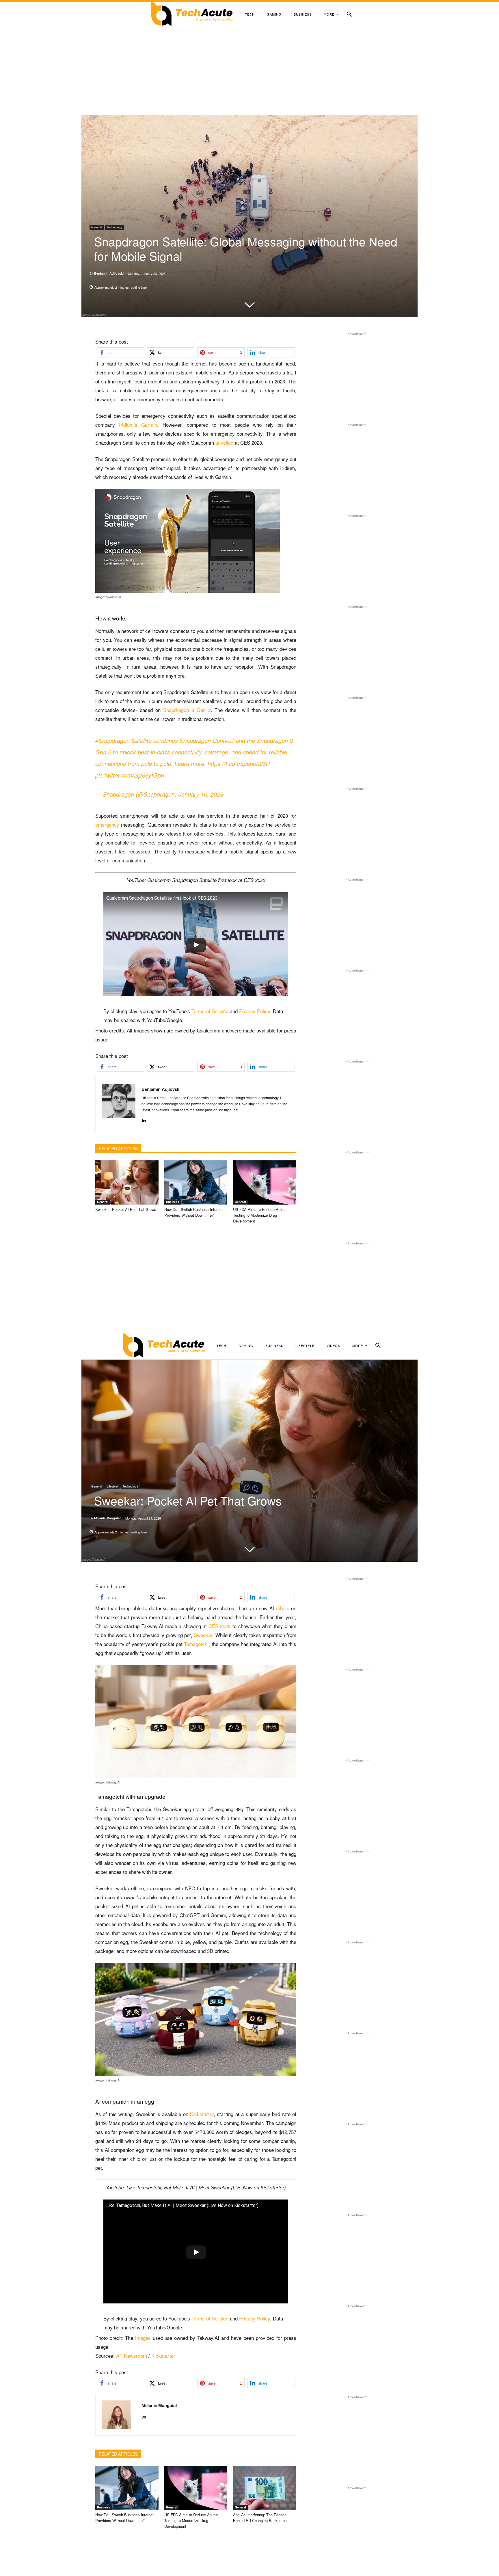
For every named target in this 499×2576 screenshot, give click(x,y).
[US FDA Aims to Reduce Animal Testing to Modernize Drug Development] (265, 1182)
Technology (114, 227)
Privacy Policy (255, 1011)
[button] (349, 14)
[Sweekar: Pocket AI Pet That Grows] (127, 1182)
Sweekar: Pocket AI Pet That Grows (126, 1209)
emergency (107, 824)
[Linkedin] (144, 1119)
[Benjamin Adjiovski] (119, 1104)
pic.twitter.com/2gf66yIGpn (130, 775)
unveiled (224, 442)
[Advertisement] (249, 72)
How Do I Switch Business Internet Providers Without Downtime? (193, 1212)
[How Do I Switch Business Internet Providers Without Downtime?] (196, 1182)
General (97, 227)
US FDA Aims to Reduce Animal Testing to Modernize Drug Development (260, 1215)
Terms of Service (210, 1011)
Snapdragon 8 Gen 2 (187, 710)
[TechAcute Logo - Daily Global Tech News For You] (192, 14)
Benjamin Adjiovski (109, 273)
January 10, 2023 (201, 794)
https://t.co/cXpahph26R (239, 764)
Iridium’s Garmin (138, 425)
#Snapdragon (112, 740)
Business (173, 1202)
